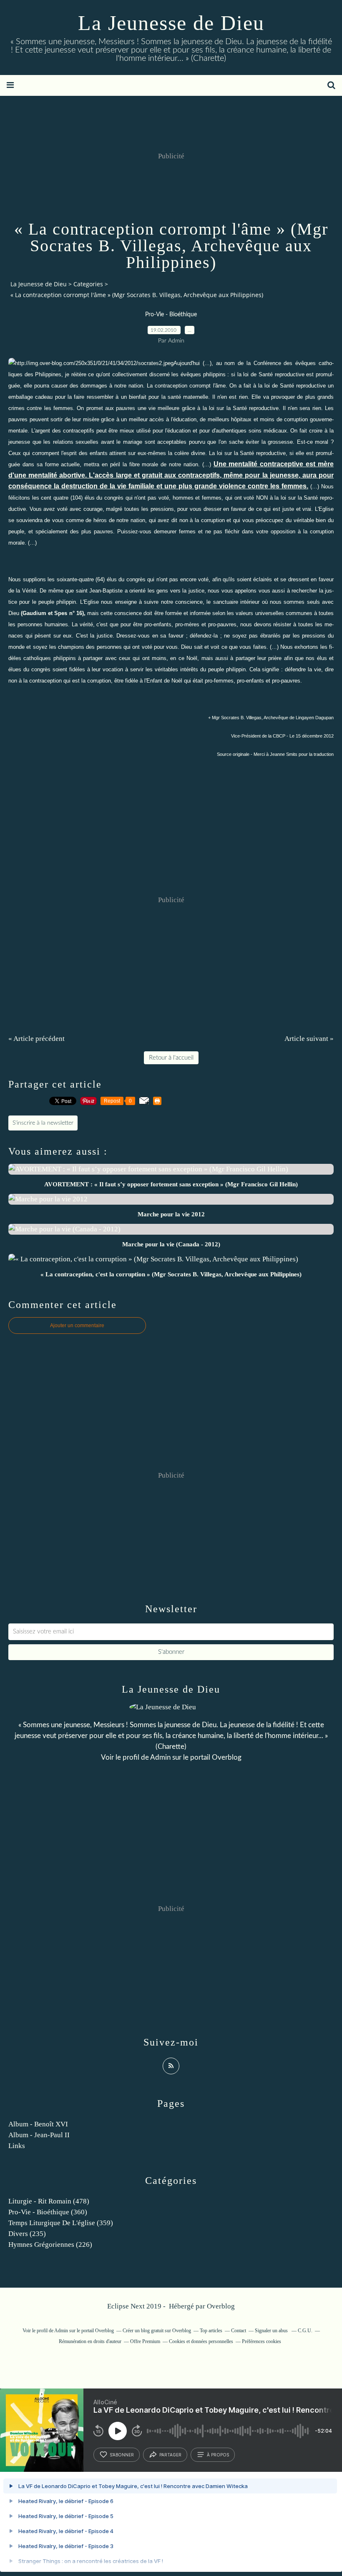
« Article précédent (36, 1039)
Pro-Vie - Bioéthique (171, 315)
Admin (160, 1757)
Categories (88, 284)
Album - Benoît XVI (38, 2124)
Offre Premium (145, 2341)
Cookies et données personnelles (201, 2341)
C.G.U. (305, 2331)
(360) (48, 2212)
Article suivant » (309, 1039)
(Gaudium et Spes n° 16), (53, 613)
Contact (239, 2331)
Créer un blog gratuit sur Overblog (157, 2331)
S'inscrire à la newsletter (43, 1123)
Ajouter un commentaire (77, 1326)
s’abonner (122, 2455)
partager (170, 2455)
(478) (49, 2201)
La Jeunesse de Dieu (171, 23)
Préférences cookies (262, 2341)
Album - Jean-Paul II (39, 2135)
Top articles (211, 2331)
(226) (50, 2245)
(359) (61, 2223)
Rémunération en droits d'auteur (90, 2341)
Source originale (233, 754)
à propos (218, 2455)
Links (17, 2146)
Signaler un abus (272, 2331)
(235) (27, 2234)
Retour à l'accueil (171, 1058)
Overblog (221, 2306)
